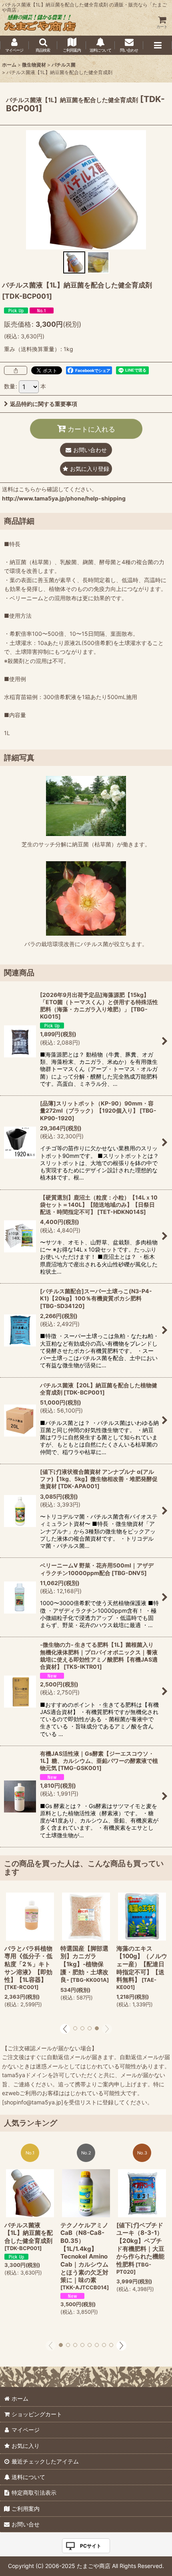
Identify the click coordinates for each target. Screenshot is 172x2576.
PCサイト (91, 2546)
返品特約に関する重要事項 (44, 404)
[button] (43, 45)
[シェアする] (16, 370)
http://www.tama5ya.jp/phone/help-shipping (64, 498)
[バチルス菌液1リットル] (86, 189)
